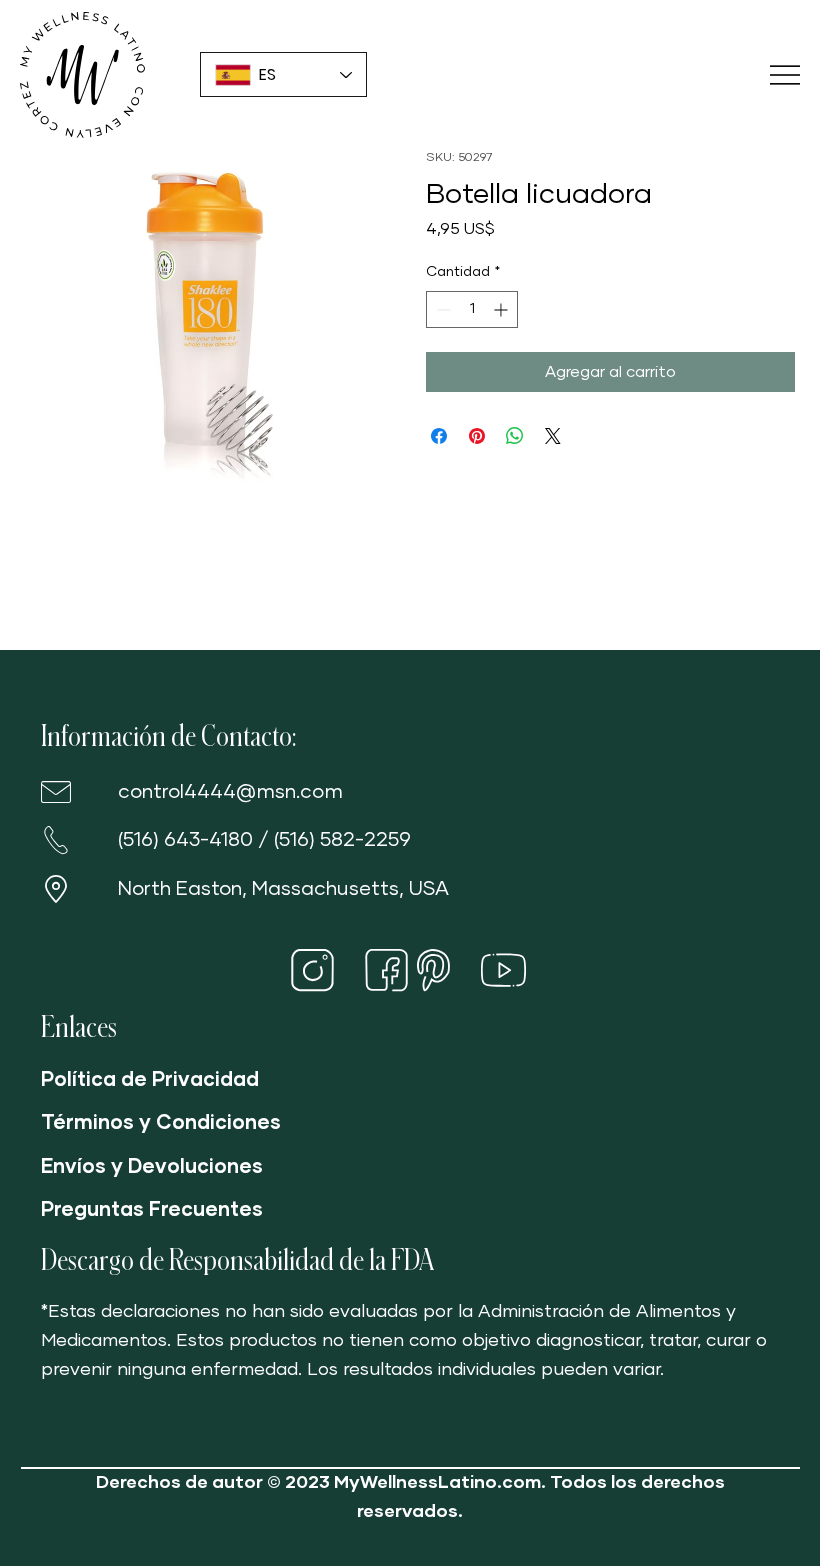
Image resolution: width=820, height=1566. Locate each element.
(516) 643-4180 (185, 840)
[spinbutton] (472, 309)
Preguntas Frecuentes (152, 1210)
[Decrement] (441, 309)
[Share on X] (553, 436)
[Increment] (502, 309)
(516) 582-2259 (342, 840)
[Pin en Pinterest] (477, 436)
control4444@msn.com (230, 792)
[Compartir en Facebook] (439, 436)
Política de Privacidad (150, 1080)
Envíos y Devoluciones (152, 1167)
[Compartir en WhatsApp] (515, 436)
